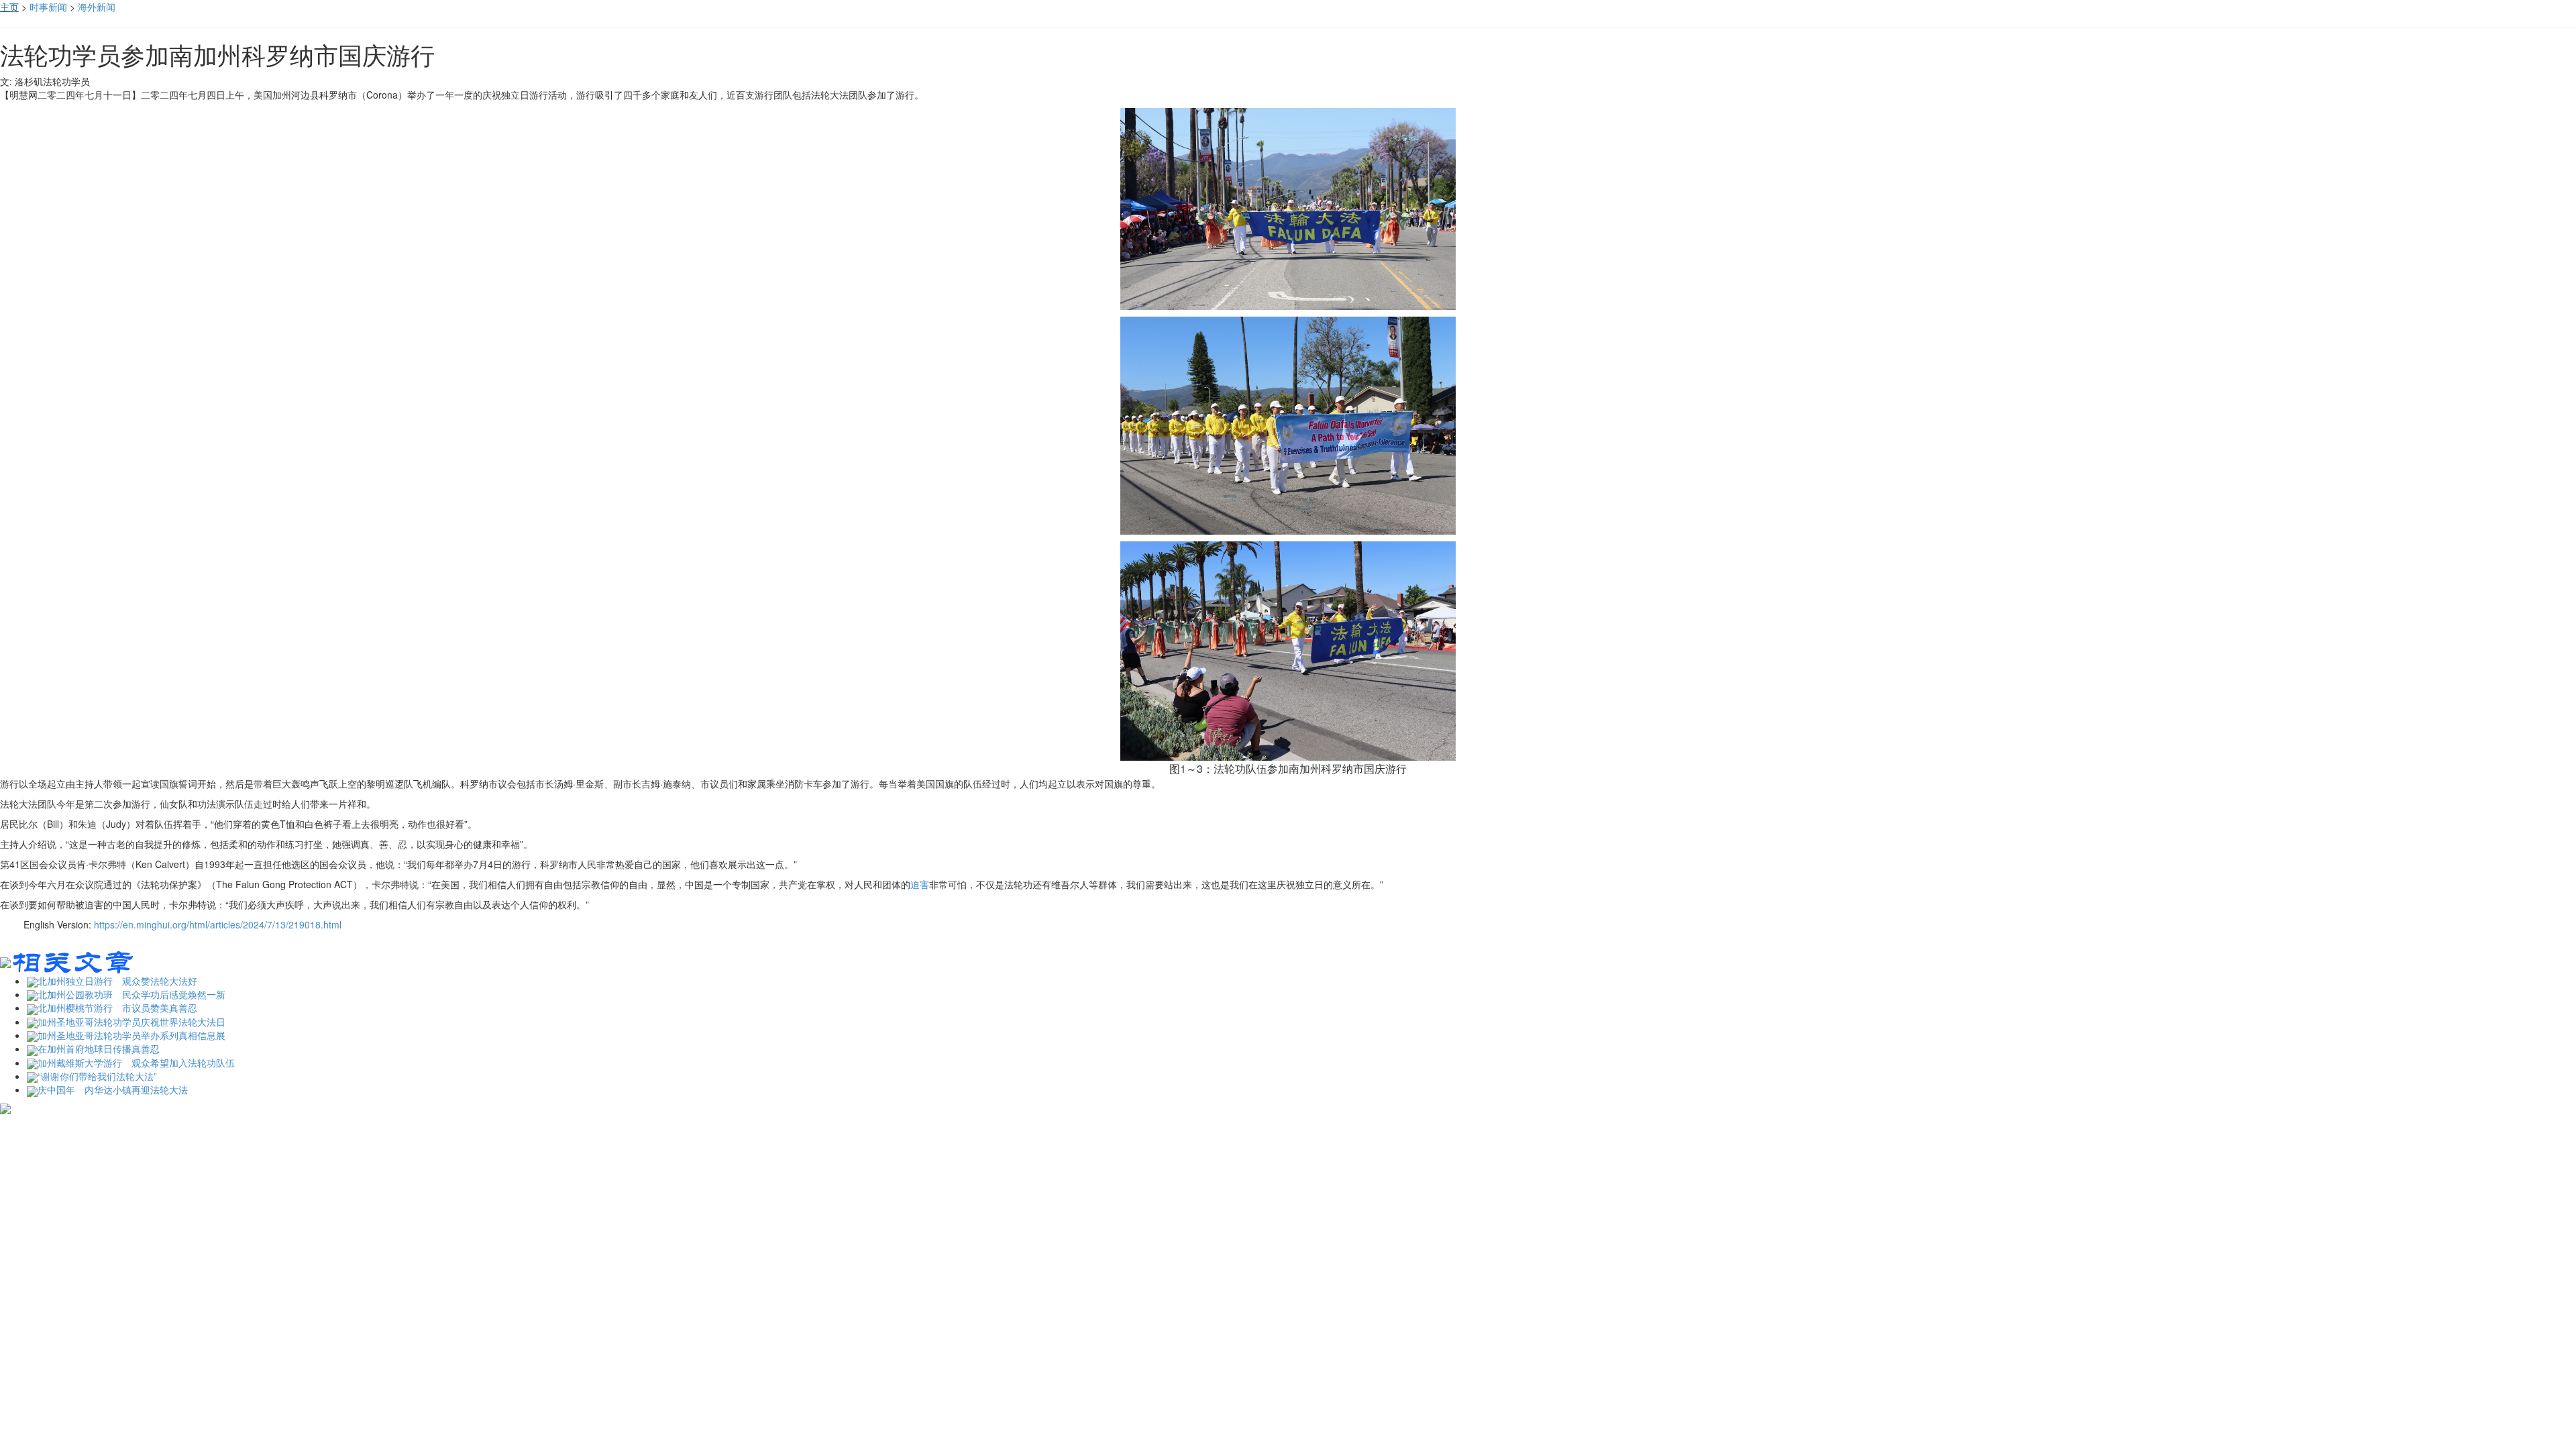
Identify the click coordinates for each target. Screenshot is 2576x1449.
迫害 (920, 884)
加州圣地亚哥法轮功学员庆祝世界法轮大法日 (131, 1022)
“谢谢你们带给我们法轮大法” (97, 1076)
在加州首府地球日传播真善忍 (99, 1049)
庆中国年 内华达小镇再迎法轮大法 (113, 1089)
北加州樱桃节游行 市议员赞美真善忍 (117, 1008)
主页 (9, 7)
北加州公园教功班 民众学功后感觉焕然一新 (131, 994)
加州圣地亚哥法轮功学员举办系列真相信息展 (131, 1035)
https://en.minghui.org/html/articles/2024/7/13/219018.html (218, 924)
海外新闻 (97, 7)
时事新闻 (48, 7)
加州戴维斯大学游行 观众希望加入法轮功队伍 (136, 1063)
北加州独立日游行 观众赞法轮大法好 (117, 981)
